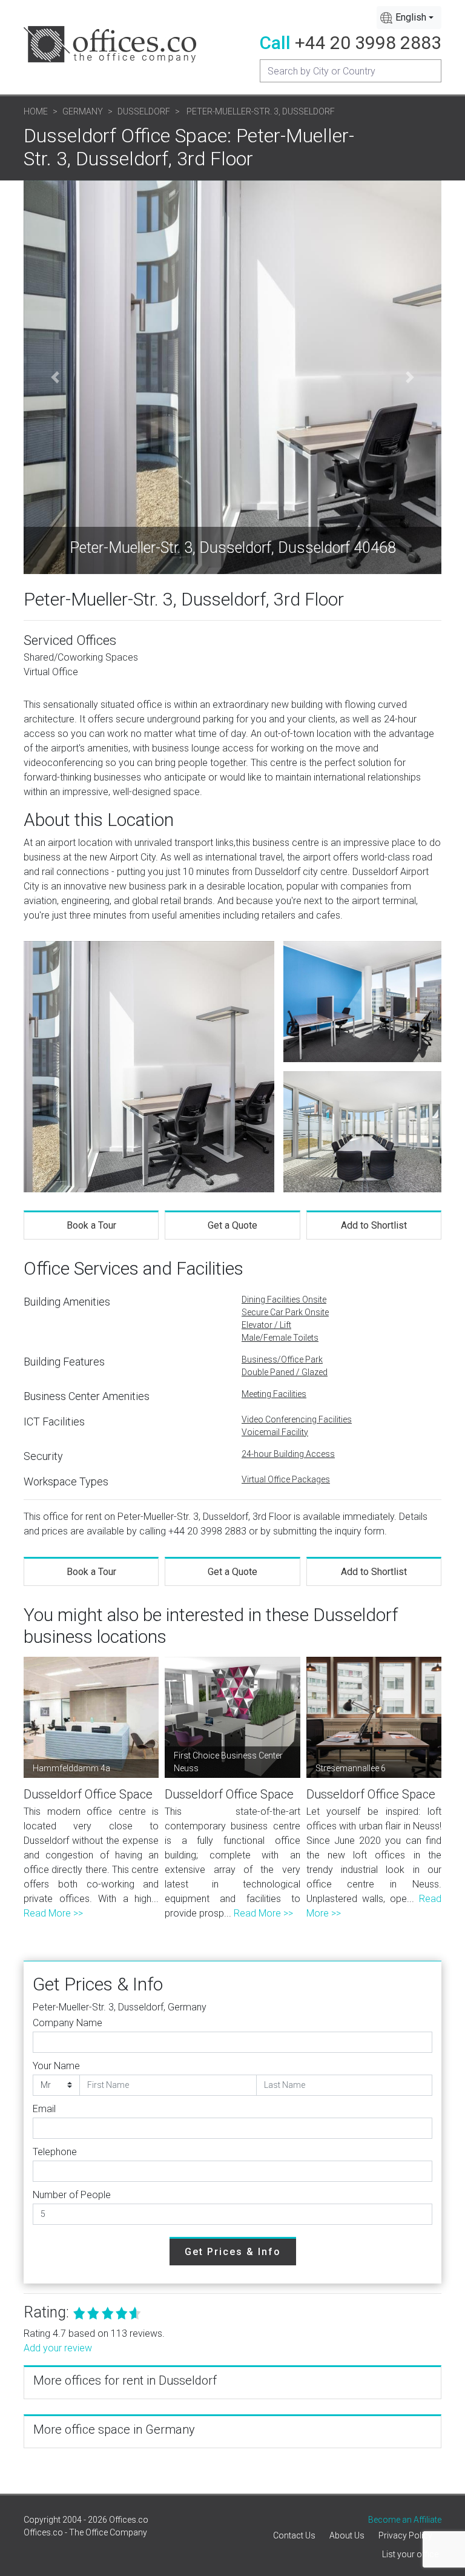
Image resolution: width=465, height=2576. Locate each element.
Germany (83, 111)
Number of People (72, 2195)
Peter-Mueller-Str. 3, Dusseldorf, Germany (120, 2007)
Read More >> (53, 1913)
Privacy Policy (405, 2535)
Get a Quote (232, 1225)
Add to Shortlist (374, 1225)
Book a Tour (91, 1225)
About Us (347, 2535)
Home (36, 111)
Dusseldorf (144, 111)
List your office (410, 2554)
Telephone (55, 2152)
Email (44, 2109)
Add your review (58, 2348)
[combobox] (409, 18)
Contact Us (294, 2535)
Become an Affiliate (405, 2520)
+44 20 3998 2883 (368, 43)
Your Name (56, 2066)
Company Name (68, 2023)
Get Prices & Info (233, 2252)
